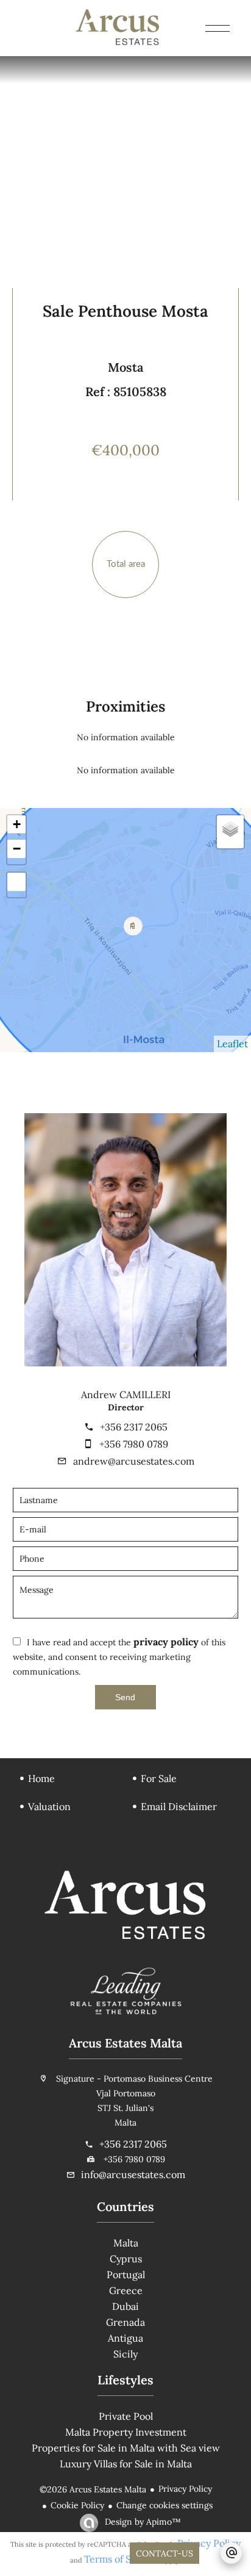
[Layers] (230, 829)
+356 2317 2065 (134, 1427)
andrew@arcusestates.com (134, 1461)
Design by (142, 2522)
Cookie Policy (77, 2505)
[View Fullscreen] (16, 882)
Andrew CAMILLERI (126, 1394)
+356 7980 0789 (134, 1444)
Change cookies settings (164, 2505)
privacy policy (166, 1642)
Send (125, 1697)
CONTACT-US (164, 2553)
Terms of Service (122, 2559)
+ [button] (17, 824)
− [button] (17, 849)
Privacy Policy (185, 2489)
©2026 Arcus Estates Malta (93, 2489)
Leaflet (232, 1044)
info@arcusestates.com (133, 2174)
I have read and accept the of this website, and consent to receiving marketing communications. (119, 1657)
